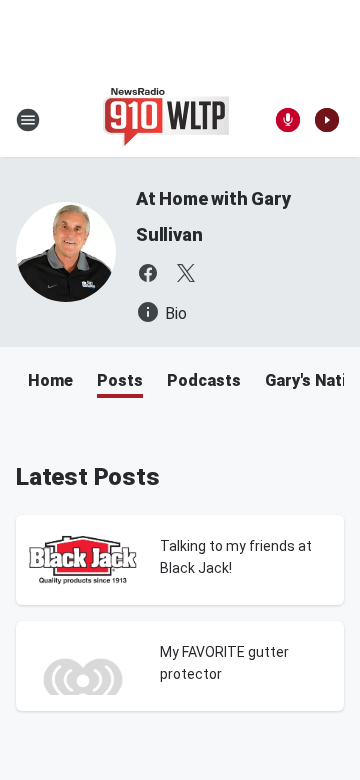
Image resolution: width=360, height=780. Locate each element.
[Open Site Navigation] (28, 120)
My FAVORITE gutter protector (224, 663)
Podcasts (204, 380)
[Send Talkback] (288, 120)
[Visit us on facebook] (148, 273)
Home (50, 380)
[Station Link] (166, 120)
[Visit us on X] (186, 273)
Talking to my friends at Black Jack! (236, 557)
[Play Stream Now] (327, 120)
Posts (120, 380)
